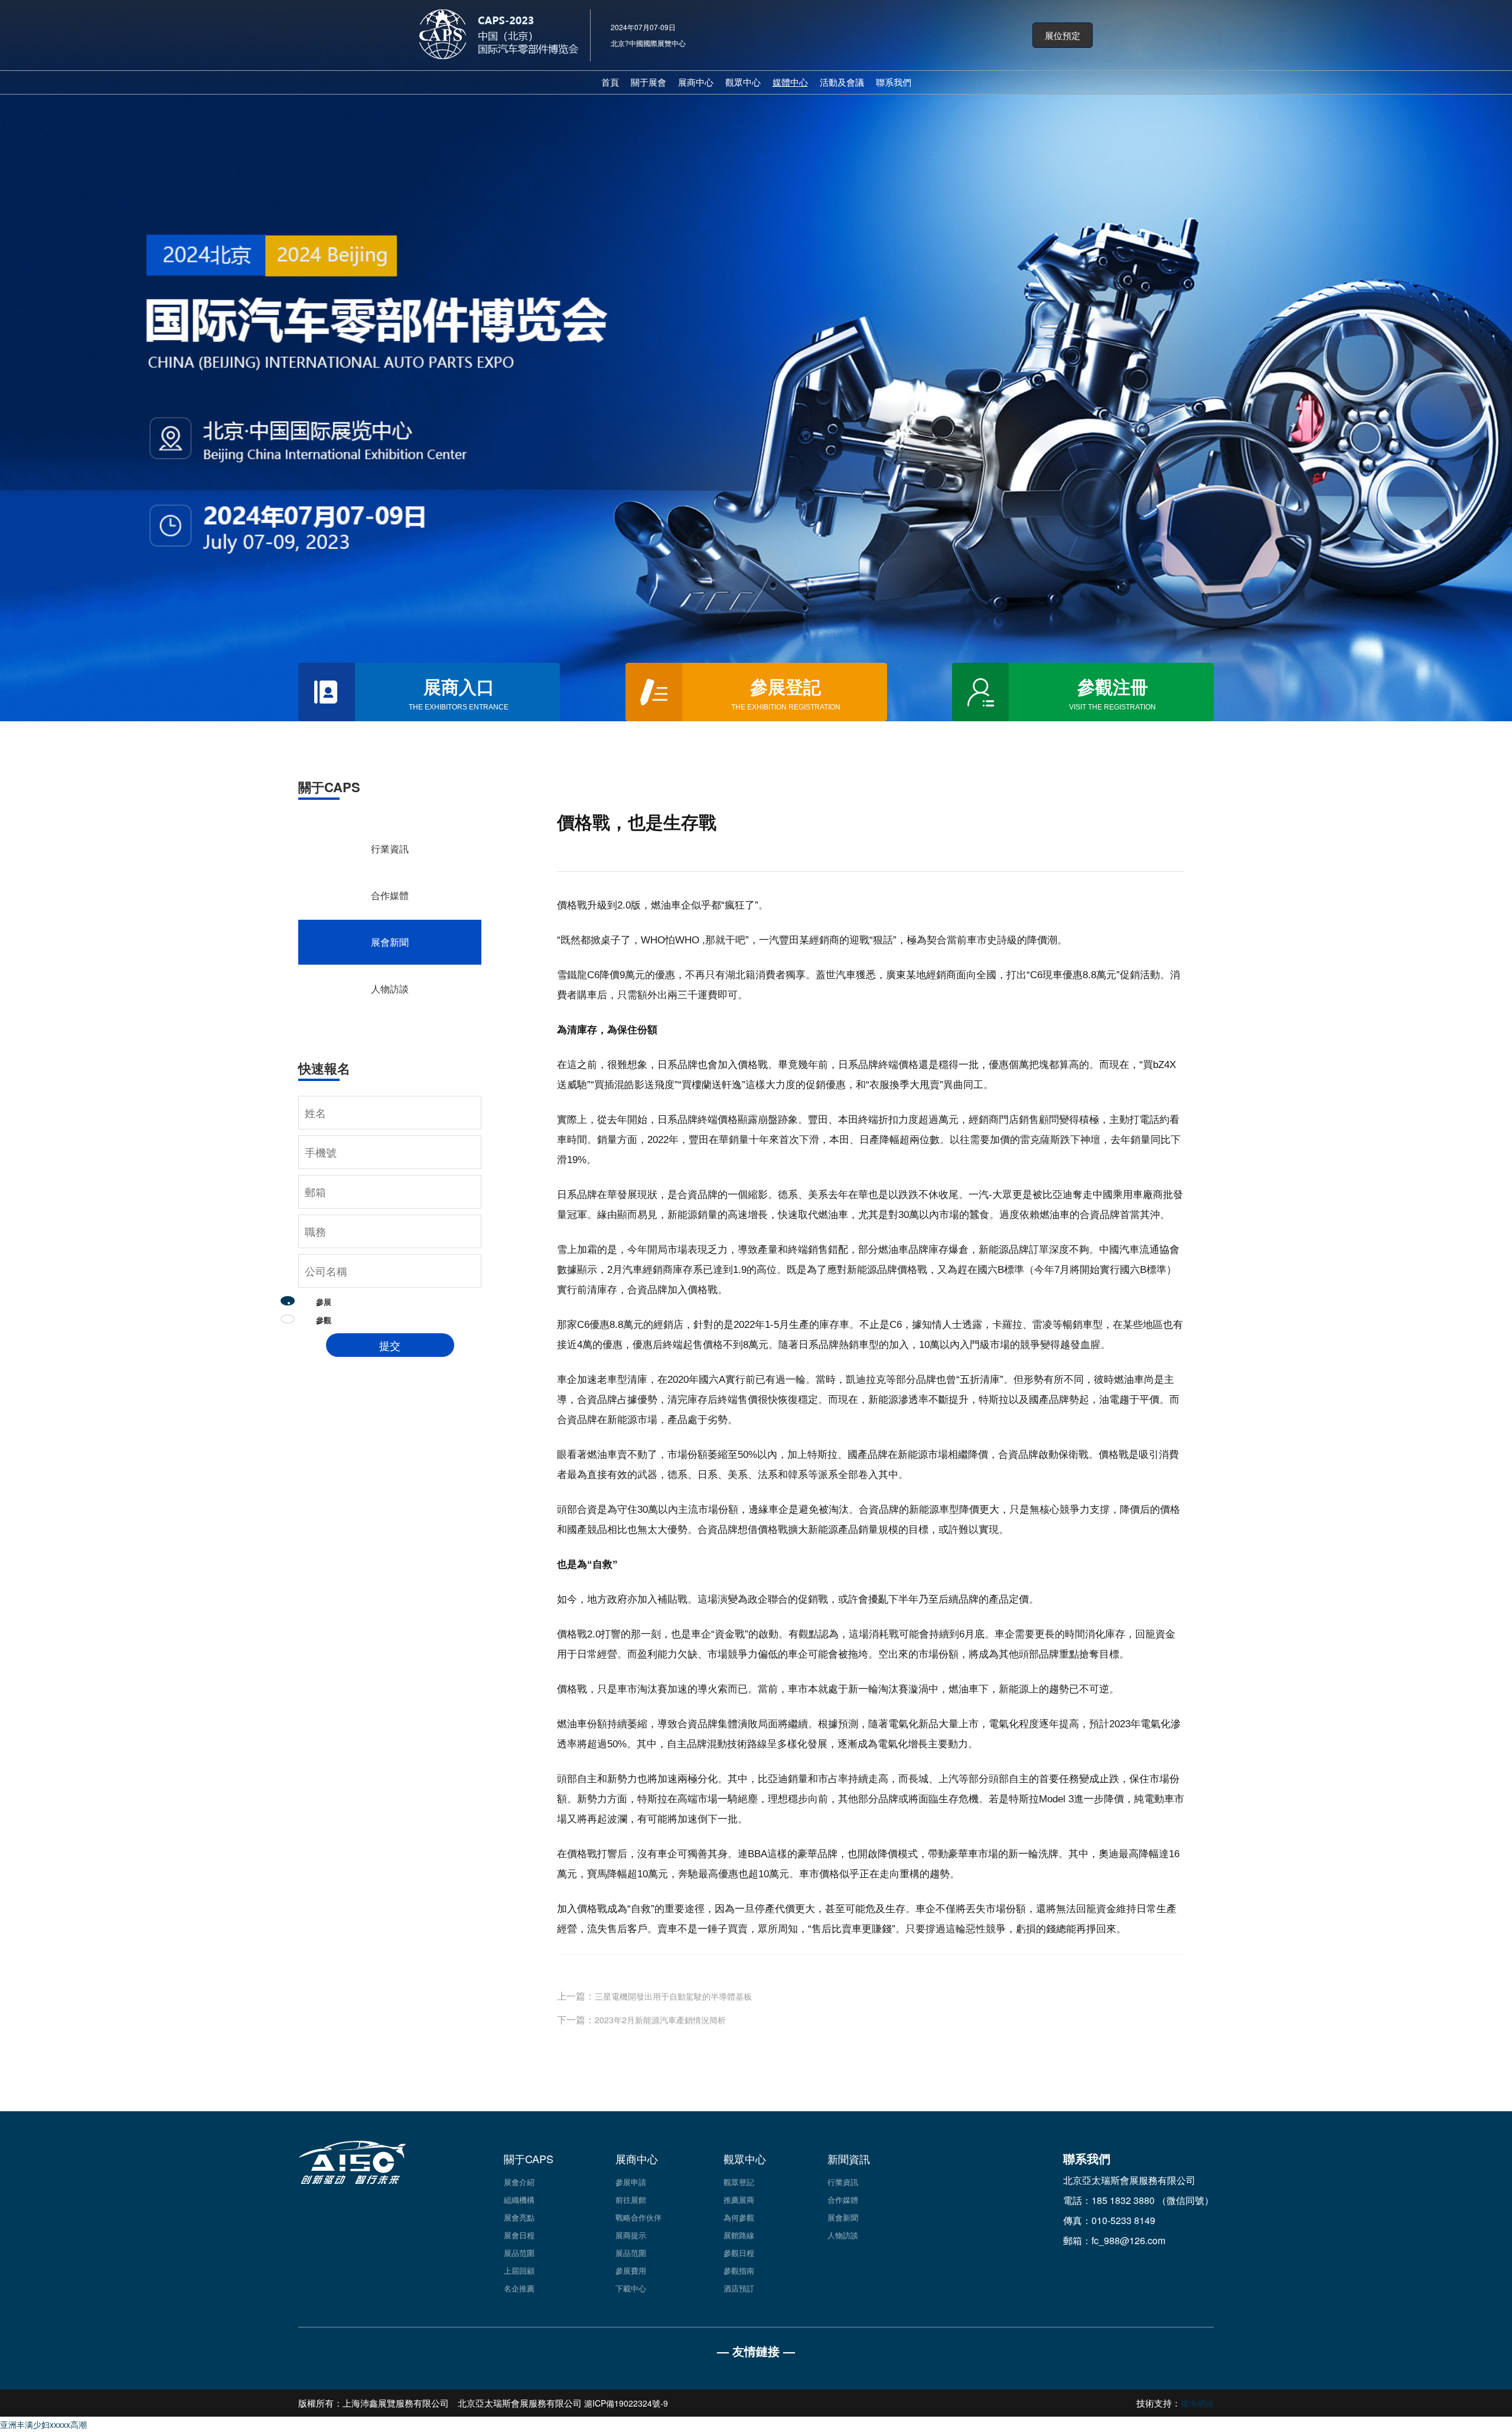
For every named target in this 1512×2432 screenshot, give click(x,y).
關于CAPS (529, 2158)
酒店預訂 (739, 2288)
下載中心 (631, 2288)
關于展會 (649, 82)
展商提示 (631, 2235)
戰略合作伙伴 (638, 2217)
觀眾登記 (739, 2182)
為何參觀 (739, 2217)
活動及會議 (842, 82)
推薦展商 (739, 2200)
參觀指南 (739, 2270)
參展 (324, 1302)
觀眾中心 (743, 82)
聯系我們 (894, 82)
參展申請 (631, 2182)
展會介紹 (519, 2182)
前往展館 (631, 2200)
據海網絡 (1197, 2403)
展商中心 (696, 82)
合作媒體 (390, 895)
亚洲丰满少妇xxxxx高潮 (43, 2424)
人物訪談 (390, 989)
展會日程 (519, 2235)
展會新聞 (390, 942)
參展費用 (631, 2270)
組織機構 (519, 2200)
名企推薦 (519, 2288)
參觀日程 (739, 2253)
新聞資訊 (849, 2158)
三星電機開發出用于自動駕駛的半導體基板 (673, 1996)
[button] (1063, 35)
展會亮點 (519, 2217)
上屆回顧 (519, 2270)
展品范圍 (519, 2253)
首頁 (610, 82)
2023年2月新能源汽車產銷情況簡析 (660, 2020)
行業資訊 (390, 849)
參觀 (324, 1320)
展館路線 (739, 2235)
